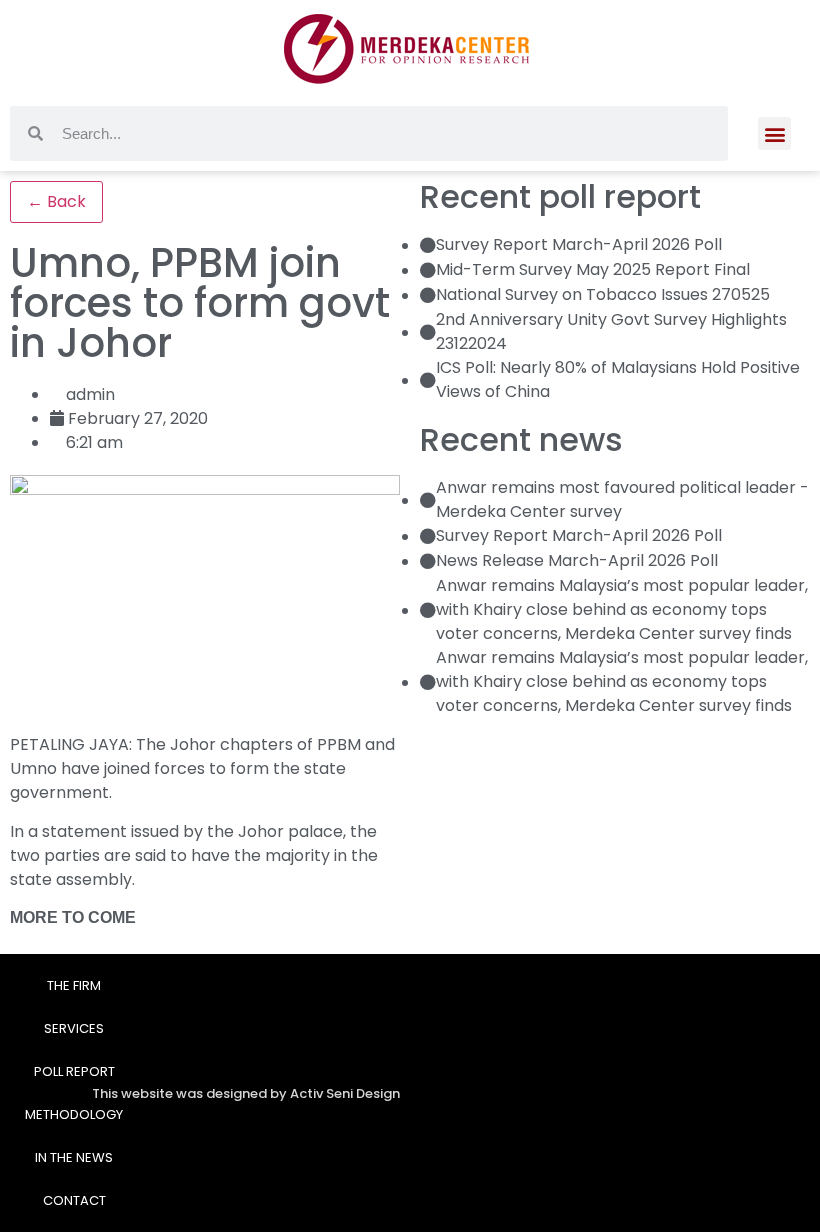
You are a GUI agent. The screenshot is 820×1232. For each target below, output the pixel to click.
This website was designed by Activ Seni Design (246, 1093)
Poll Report (74, 1071)
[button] (774, 133)
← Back (56, 201)
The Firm (74, 985)
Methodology (74, 1114)
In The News (74, 1157)
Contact (74, 1200)
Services (74, 1028)
